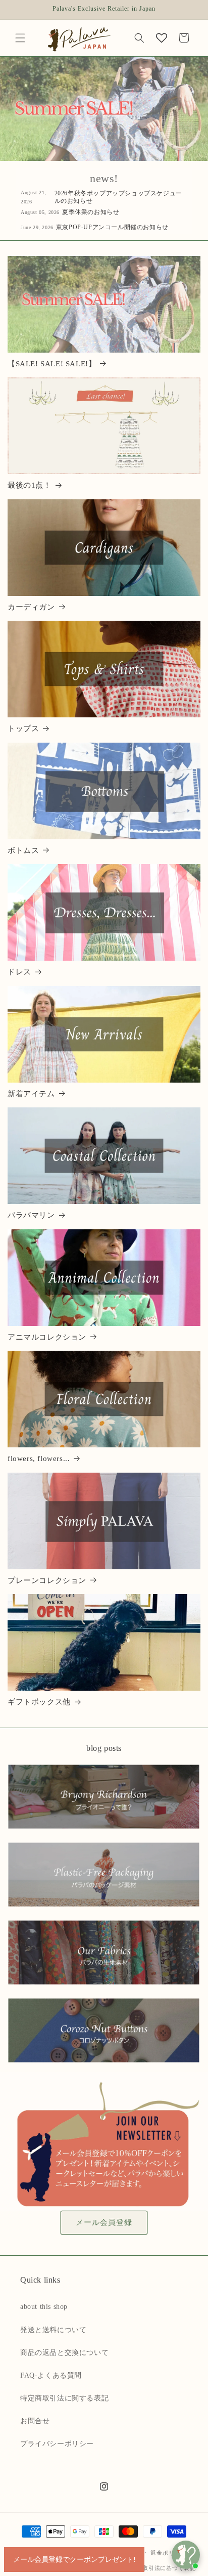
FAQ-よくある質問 (51, 2375)
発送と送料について (53, 2330)
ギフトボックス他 (39, 1702)
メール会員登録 (104, 2222)
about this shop (44, 2307)
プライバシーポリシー (57, 2444)
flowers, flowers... (39, 1458)
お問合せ (35, 2421)
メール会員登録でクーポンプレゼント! (74, 2559)
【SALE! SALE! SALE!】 (52, 364)
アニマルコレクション (47, 1337)
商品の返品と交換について (64, 2353)
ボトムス (23, 850)
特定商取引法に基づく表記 (160, 2568)
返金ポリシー (168, 2553)
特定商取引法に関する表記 (64, 2398)
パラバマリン (31, 1215)
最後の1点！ (30, 485)
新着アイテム (31, 1094)
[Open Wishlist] (162, 38)
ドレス (19, 972)
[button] (20, 38)
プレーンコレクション (47, 1580)
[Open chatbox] (186, 2555)
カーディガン (31, 607)
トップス (23, 728)
